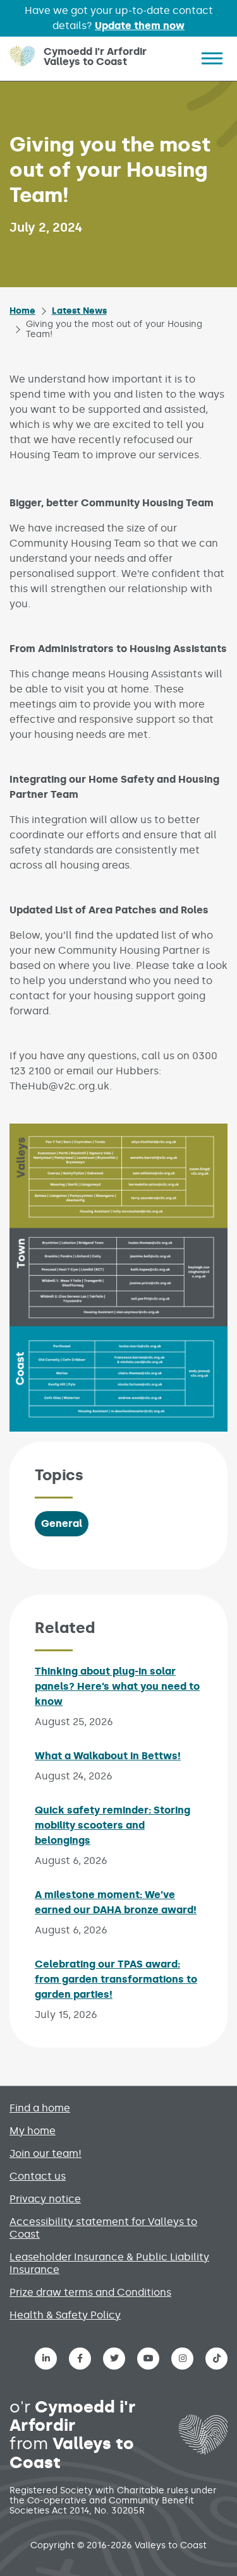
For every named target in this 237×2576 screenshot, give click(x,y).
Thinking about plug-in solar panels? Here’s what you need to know (117, 1686)
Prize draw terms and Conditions (90, 2292)
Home (22, 311)
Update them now (140, 26)
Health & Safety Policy (65, 2315)
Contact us (38, 2176)
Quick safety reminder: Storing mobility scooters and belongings (112, 1825)
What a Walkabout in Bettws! (108, 1756)
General (62, 1523)
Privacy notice (45, 2199)
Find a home (40, 2108)
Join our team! (46, 2153)
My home (33, 2131)
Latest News (79, 311)
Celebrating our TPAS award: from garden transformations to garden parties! (116, 1979)
